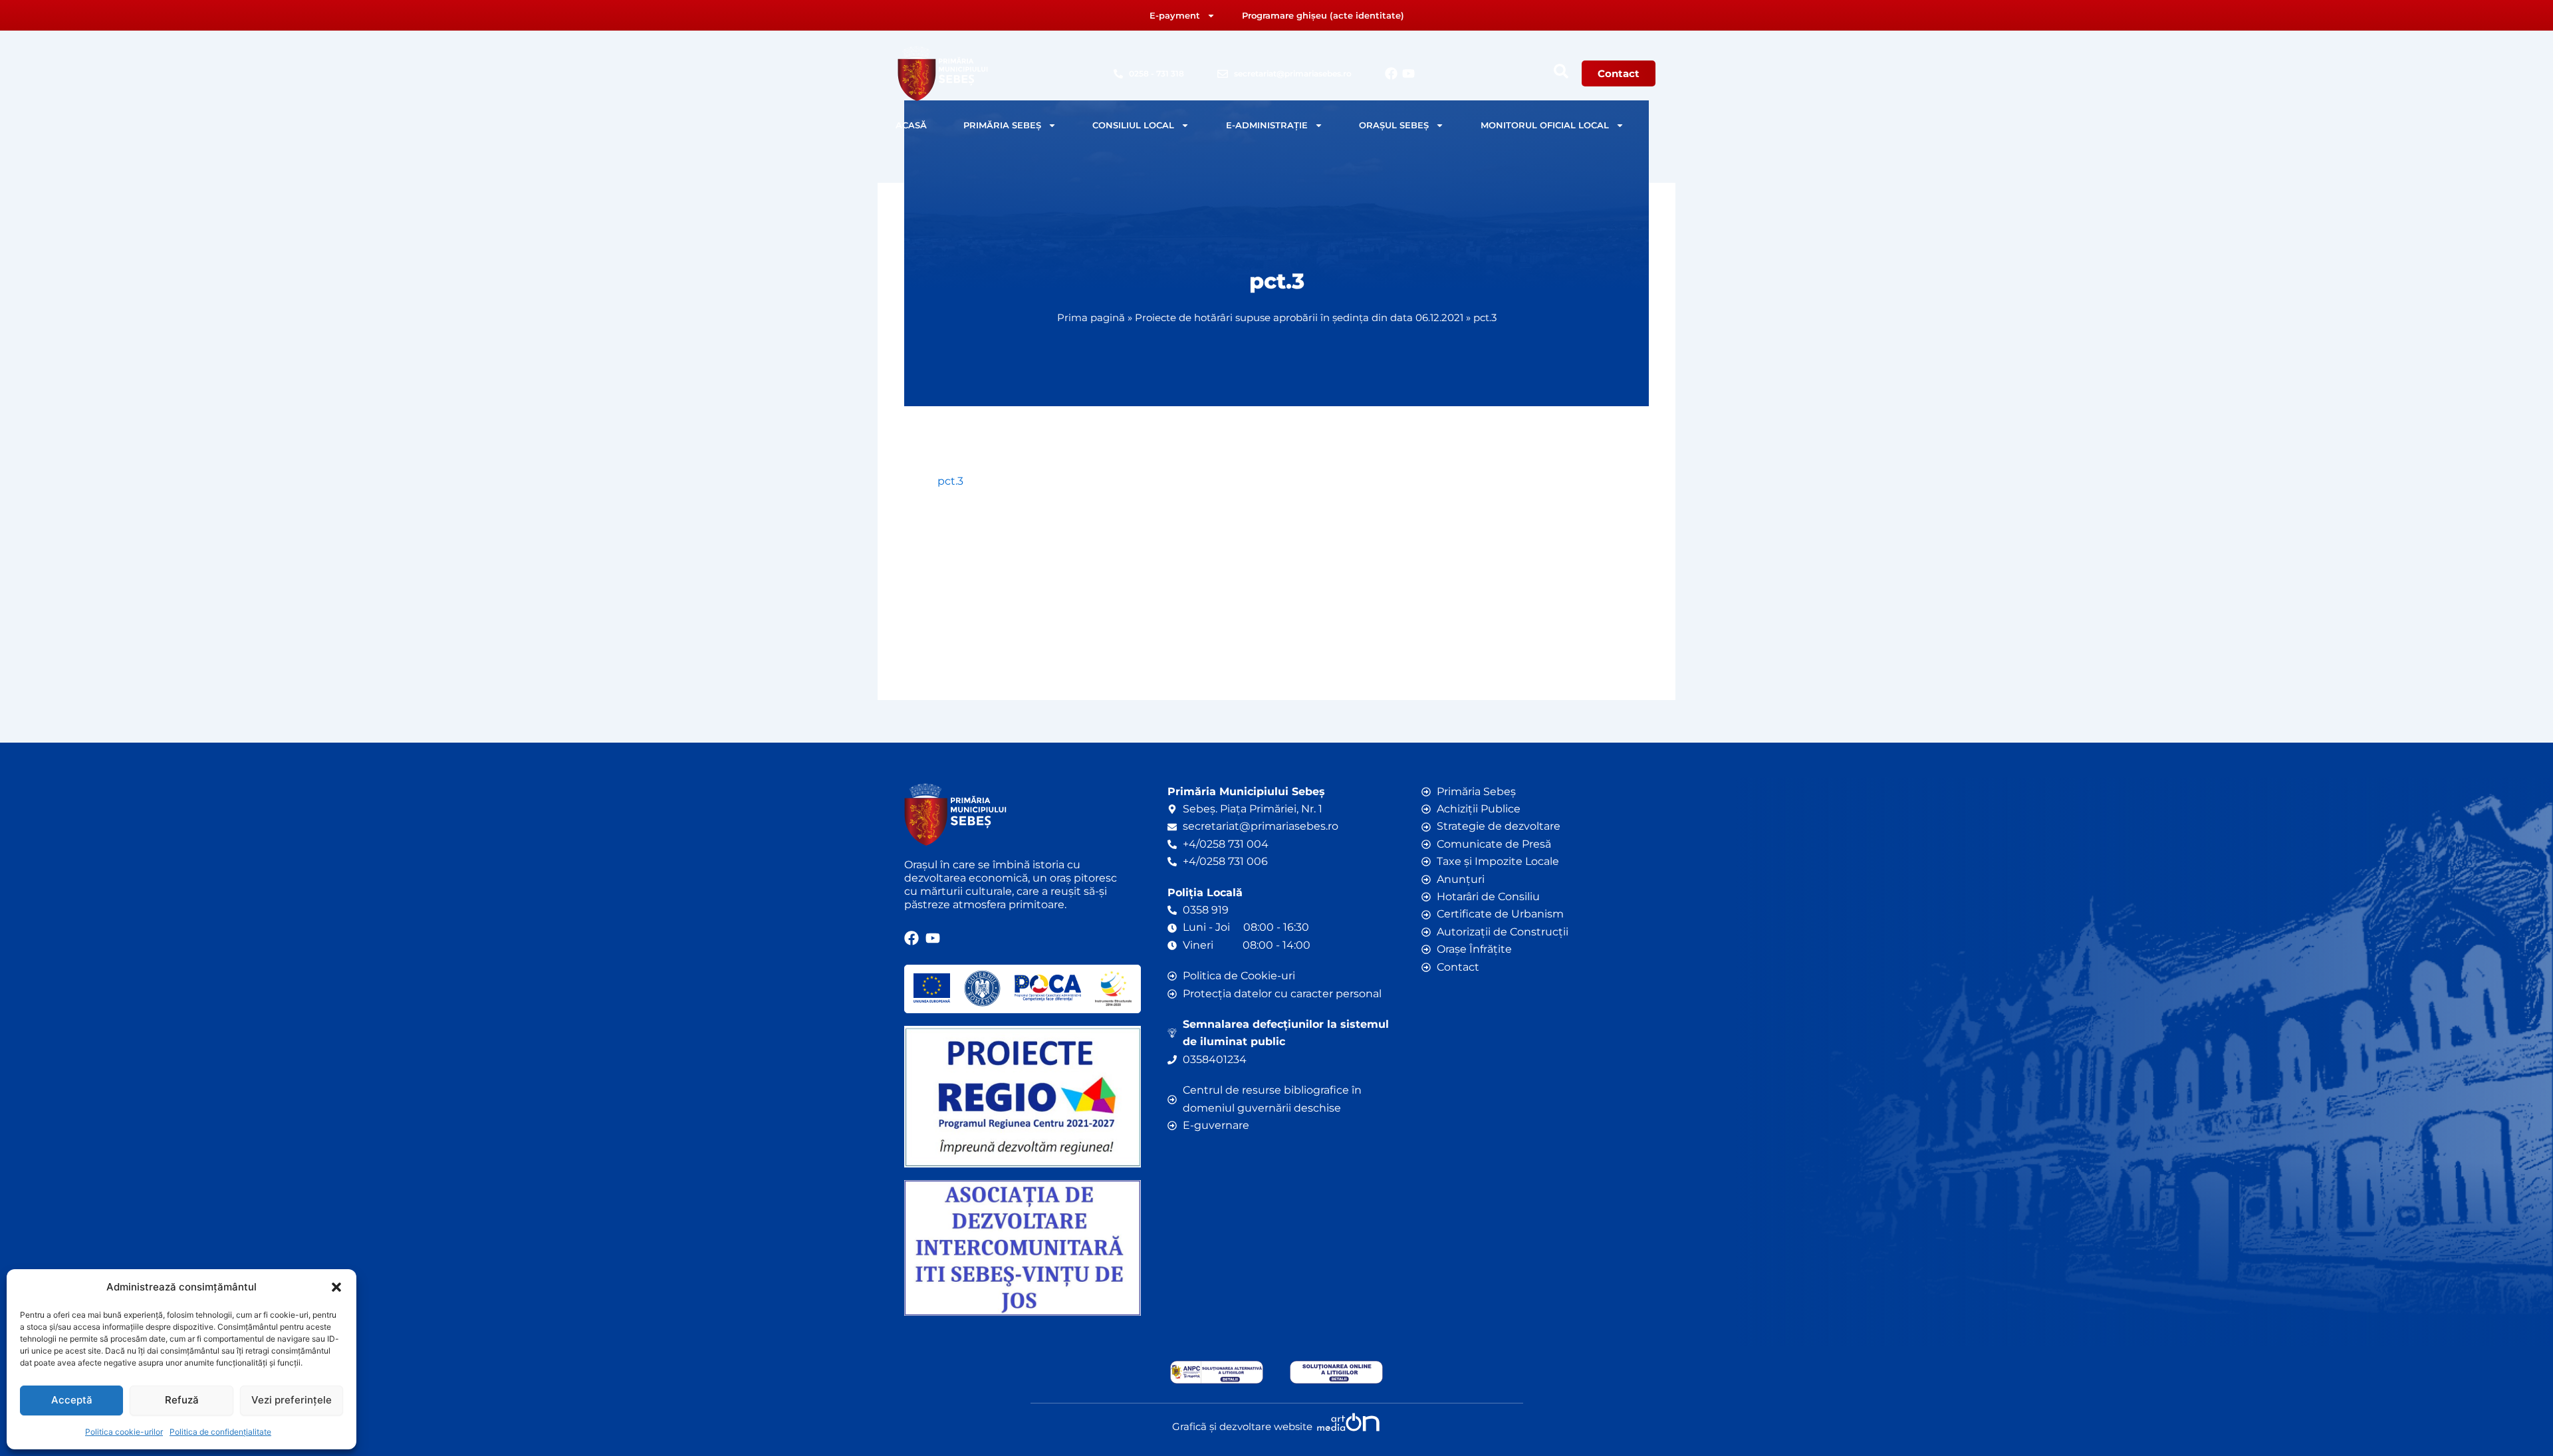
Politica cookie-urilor (124, 1432)
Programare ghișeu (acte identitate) (1323, 15)
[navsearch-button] (1561, 71)
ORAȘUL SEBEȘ (1394, 125)
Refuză (182, 1400)
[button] (336, 1287)
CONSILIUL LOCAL (1133, 125)
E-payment (1175, 15)
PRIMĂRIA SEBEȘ (1002, 125)
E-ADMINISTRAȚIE (1267, 125)
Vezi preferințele (292, 1400)
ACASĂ (911, 125)
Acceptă (72, 1400)
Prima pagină (1091, 317)
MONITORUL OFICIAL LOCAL (1545, 125)
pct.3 (950, 481)
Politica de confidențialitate (220, 1432)
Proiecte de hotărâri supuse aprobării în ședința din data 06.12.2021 (1299, 317)
